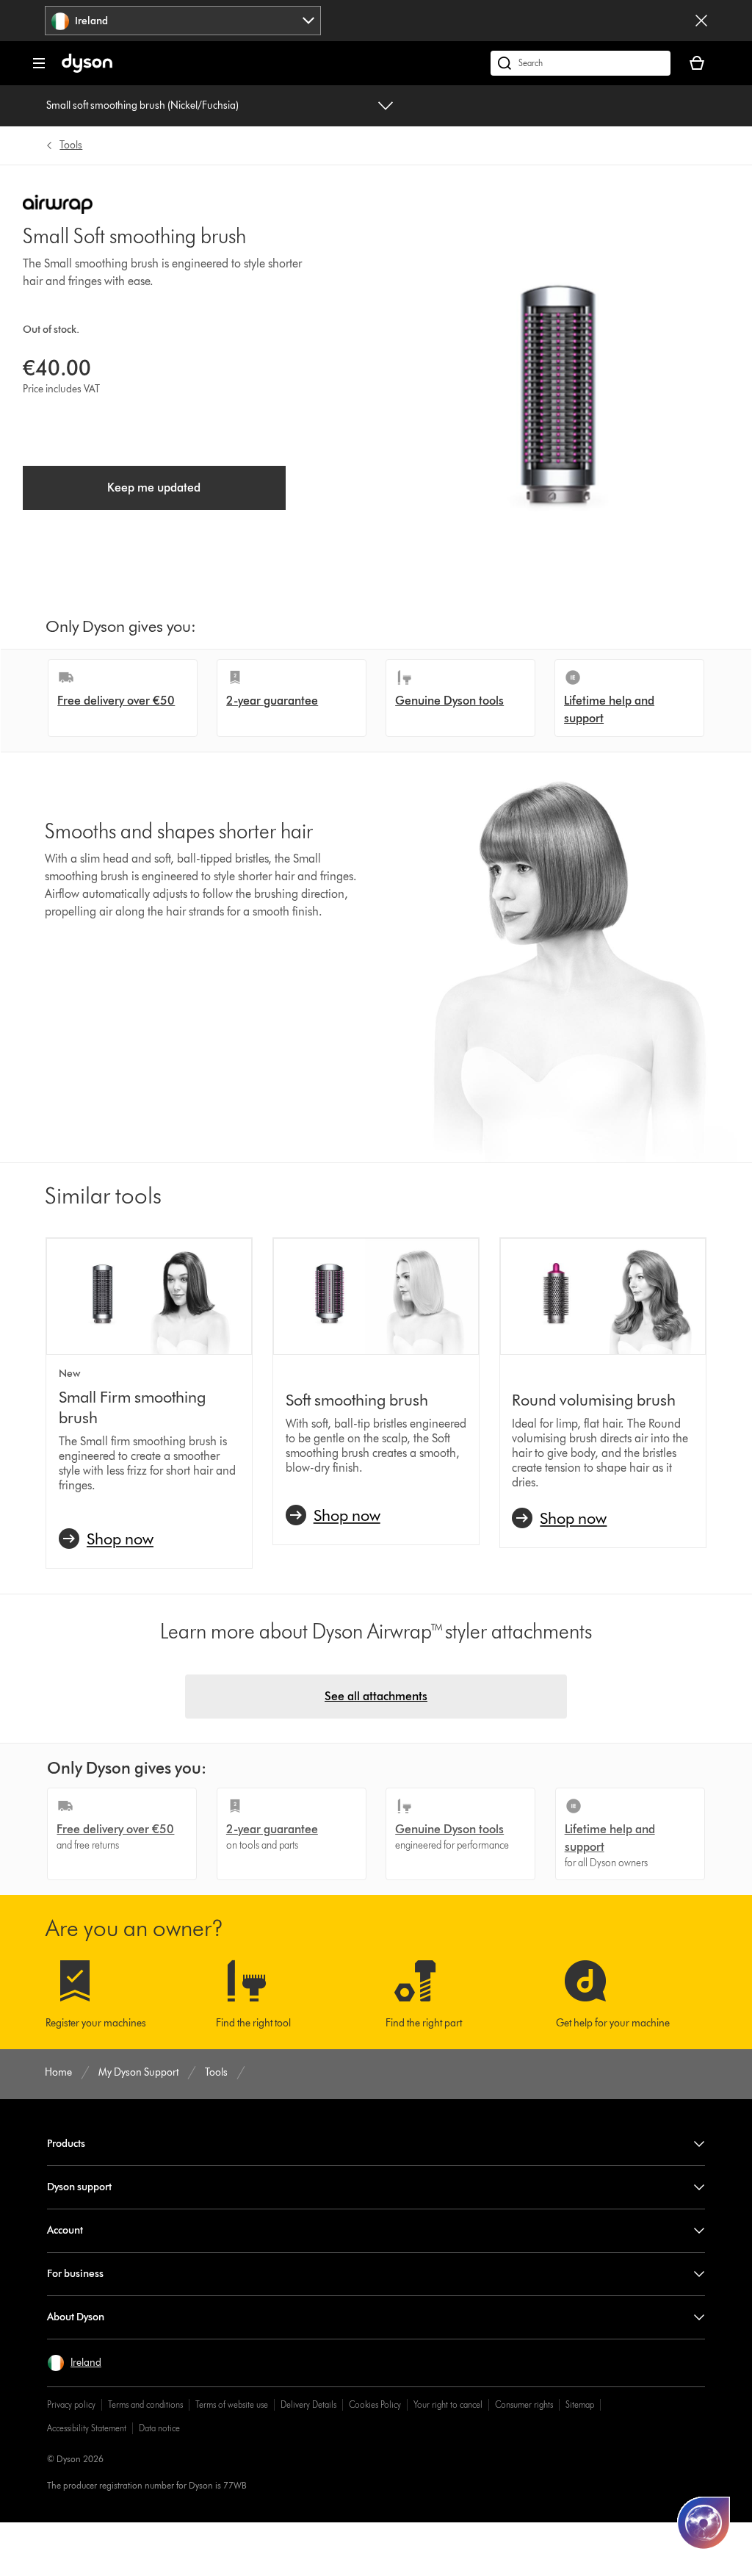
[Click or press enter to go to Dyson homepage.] (87, 69)
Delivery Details (308, 2404)
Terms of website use (232, 2404)
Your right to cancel (448, 2404)
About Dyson (76, 2317)
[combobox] (183, 21)
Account (65, 2230)
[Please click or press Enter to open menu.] (39, 63)
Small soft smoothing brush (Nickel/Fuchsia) (142, 105)
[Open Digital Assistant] (704, 2523)
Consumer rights (524, 2404)
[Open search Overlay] (581, 63)
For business (75, 2274)
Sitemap (580, 2404)
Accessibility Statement (87, 2428)
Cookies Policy (375, 2404)
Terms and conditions (145, 2404)
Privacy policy (71, 2404)
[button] (74, 2363)
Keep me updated (154, 488)
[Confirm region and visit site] (701, 21)
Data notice (159, 2428)
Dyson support (79, 2187)
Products (66, 2144)
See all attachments (376, 1696)
